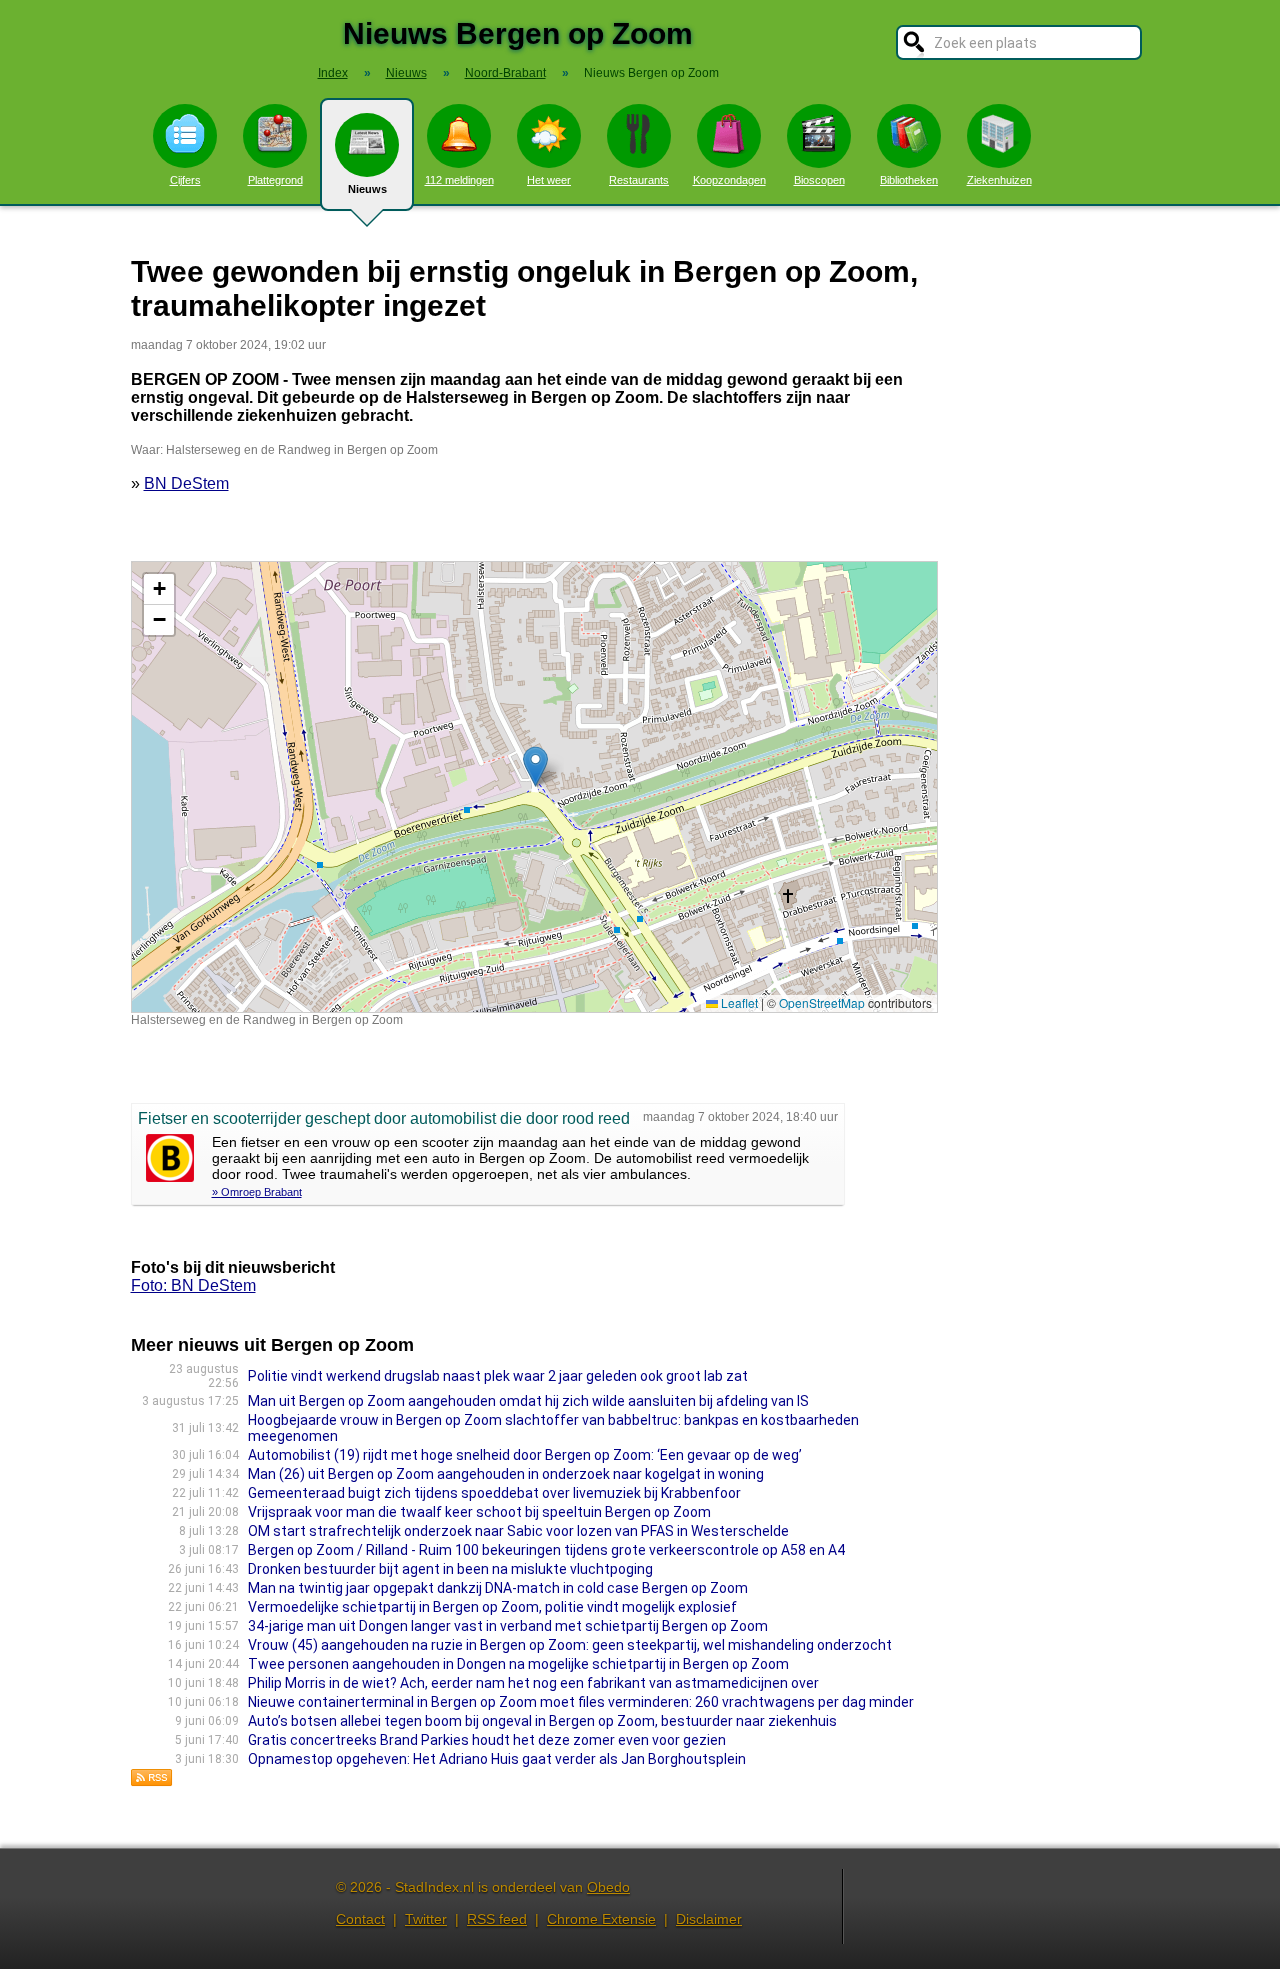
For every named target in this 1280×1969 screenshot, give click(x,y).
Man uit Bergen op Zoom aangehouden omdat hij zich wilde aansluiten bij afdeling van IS (528, 1401)
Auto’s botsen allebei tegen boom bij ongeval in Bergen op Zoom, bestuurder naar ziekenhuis (542, 1721)
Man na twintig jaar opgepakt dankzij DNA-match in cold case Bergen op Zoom (498, 1588)
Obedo (608, 1887)
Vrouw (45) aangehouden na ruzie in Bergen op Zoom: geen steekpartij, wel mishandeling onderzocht (570, 1645)
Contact (360, 1919)
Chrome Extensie (601, 1919)
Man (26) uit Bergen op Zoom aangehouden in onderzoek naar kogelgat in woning (506, 1474)
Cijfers (185, 180)
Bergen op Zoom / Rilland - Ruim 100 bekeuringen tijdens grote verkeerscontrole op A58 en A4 (546, 1550)
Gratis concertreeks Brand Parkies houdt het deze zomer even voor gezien (487, 1740)
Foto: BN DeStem (193, 1285)
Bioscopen (819, 180)
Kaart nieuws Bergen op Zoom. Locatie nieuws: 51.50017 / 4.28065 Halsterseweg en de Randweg (532, 786)
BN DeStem (186, 483)
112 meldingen (459, 180)
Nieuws (367, 189)
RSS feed (497, 1919)
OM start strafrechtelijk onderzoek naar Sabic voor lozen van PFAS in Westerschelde (518, 1531)
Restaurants (639, 180)
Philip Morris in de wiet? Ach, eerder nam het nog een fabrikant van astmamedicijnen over (533, 1683)
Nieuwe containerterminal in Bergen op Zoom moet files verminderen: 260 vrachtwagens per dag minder (581, 1702)
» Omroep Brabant (257, 1192)
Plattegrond (275, 180)
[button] (535, 766)
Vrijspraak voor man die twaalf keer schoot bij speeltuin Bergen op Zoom (479, 1512)
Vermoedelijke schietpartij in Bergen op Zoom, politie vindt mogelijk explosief (492, 1607)
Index (333, 73)
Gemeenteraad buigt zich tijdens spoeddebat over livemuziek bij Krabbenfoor (494, 1493)
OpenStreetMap (822, 1002)
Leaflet (738, 1002)
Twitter (426, 1919)
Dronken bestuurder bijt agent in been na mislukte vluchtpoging (450, 1569)
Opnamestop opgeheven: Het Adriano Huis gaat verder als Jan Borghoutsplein (497, 1759)
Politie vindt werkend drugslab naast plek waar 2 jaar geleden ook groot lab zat (498, 1376)
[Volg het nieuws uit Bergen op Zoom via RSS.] (152, 1781)
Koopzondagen (729, 180)
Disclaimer (709, 1919)
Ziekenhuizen (999, 180)
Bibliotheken (909, 180)
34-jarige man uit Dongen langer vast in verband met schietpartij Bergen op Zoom (508, 1626)
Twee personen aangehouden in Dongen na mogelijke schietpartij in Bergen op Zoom (518, 1664)
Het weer (549, 180)
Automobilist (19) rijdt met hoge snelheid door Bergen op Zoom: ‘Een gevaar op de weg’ (525, 1455)
